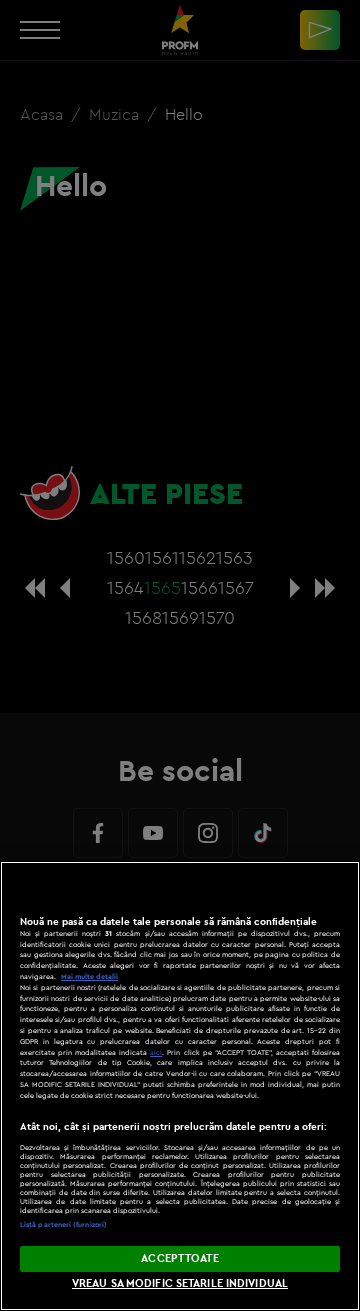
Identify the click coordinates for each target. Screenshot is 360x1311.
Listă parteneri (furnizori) (63, 1224)
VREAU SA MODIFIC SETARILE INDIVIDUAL (180, 1283)
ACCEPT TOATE (179, 1258)
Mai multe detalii (89, 976)
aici (156, 1052)
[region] (180, 1086)
